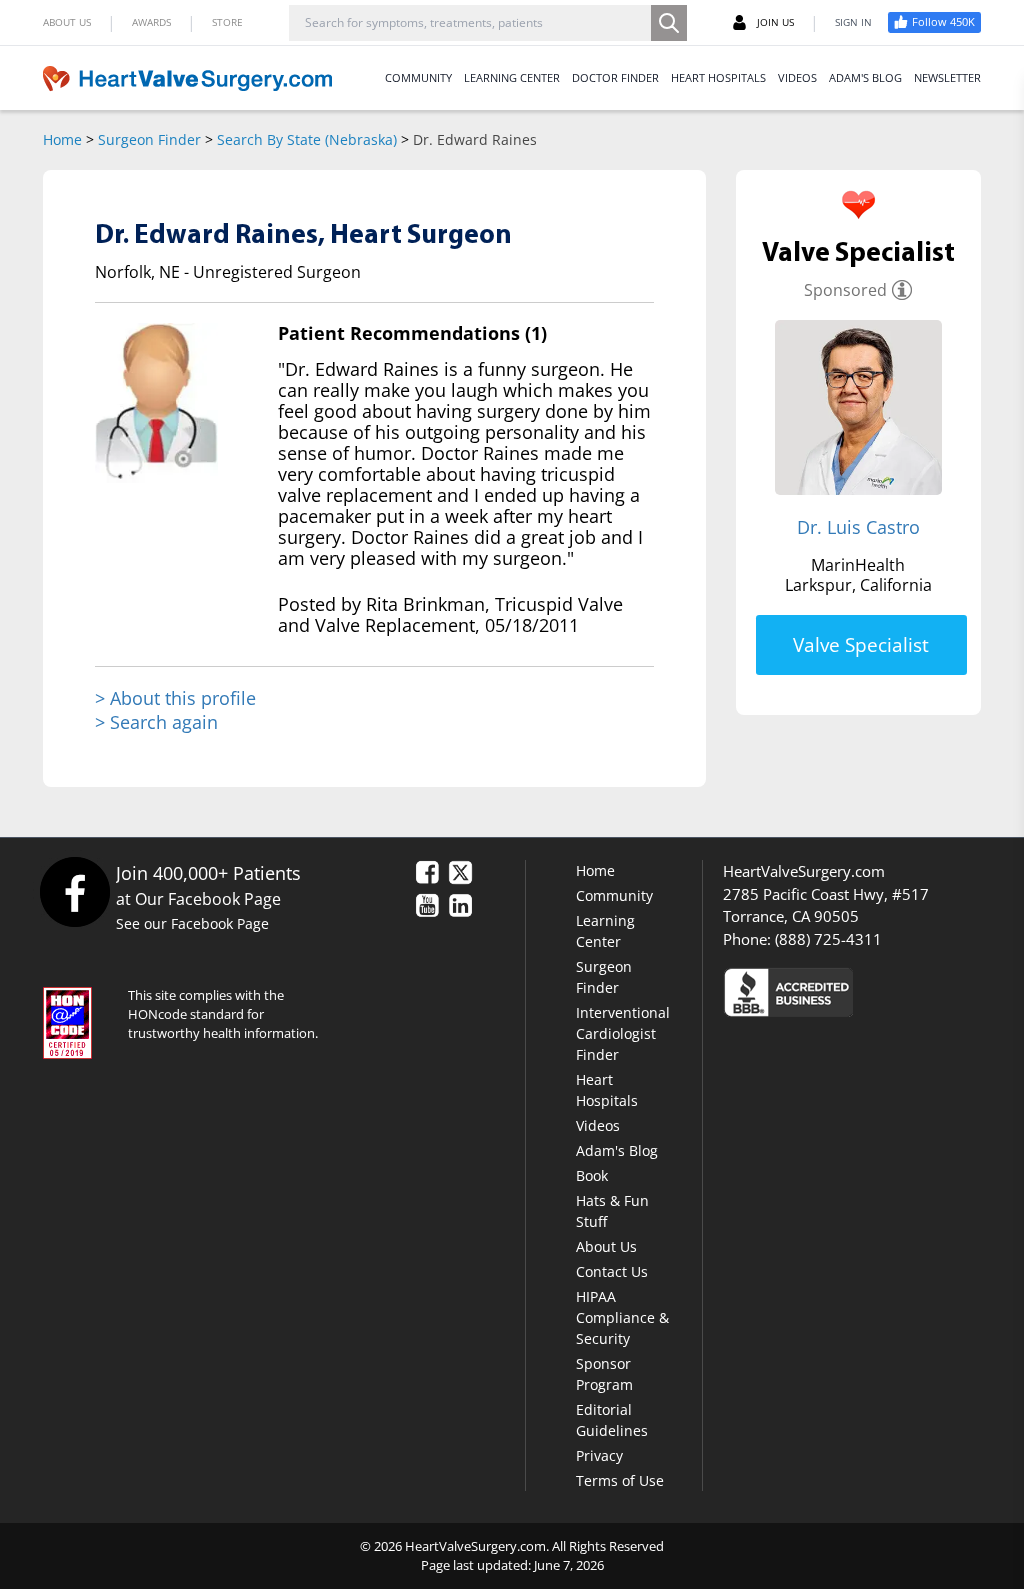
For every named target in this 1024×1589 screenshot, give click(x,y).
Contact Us (612, 1271)
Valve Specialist (861, 645)
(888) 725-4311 (828, 939)
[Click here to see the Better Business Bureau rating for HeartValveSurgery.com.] (852, 991)
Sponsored (845, 290)
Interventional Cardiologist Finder (623, 1033)
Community (614, 895)
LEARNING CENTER (512, 77)
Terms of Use (620, 1480)
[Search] (669, 23)
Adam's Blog (617, 1150)
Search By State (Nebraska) (307, 139)
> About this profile (175, 698)
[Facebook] (74, 891)
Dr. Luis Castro (858, 527)
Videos (598, 1125)
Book (592, 1175)
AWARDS (151, 22)
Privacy (599, 1455)
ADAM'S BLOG (865, 77)
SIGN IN (853, 22)
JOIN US (775, 22)
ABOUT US (67, 22)
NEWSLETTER (947, 77)
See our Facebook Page (192, 923)
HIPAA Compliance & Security (622, 1317)
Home (62, 139)
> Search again (156, 722)
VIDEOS (797, 77)
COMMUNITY (418, 77)
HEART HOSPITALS (718, 77)
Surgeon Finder (149, 139)
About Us (606, 1246)
